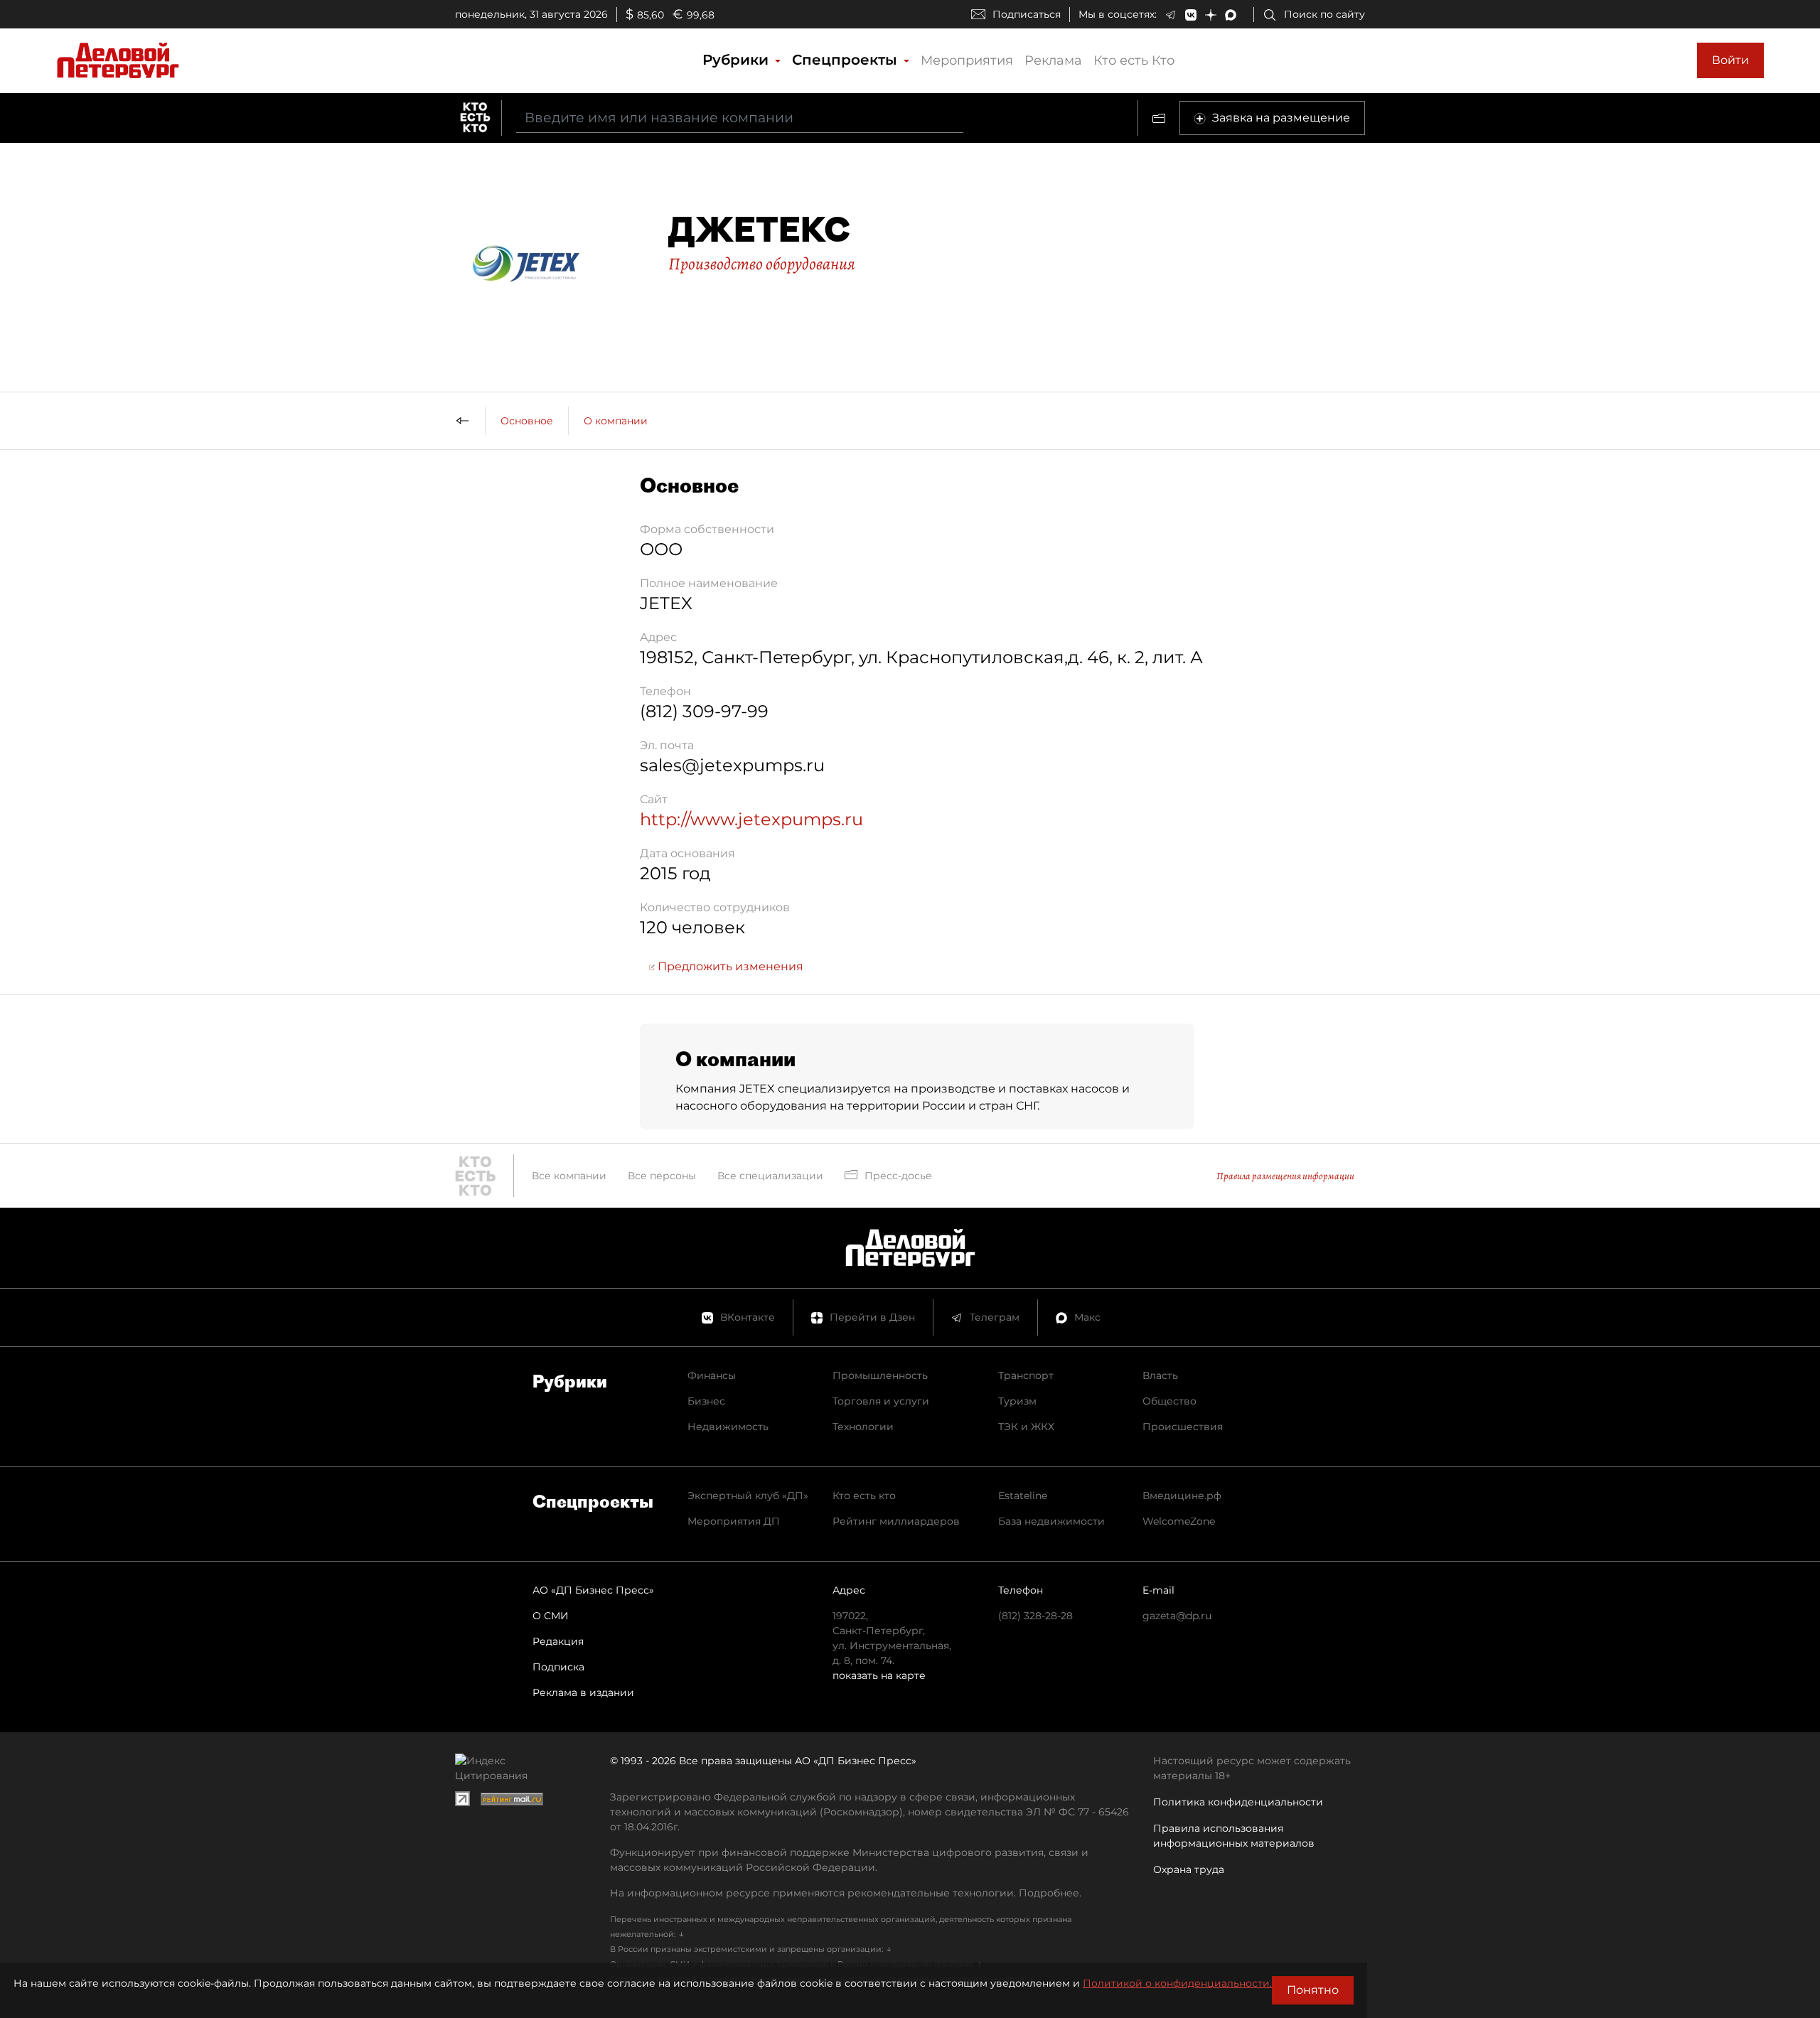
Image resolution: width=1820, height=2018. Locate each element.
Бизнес (706, 1401)
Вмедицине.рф (1182, 1496)
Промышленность (880, 1375)
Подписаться (1027, 14)
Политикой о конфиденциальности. (1177, 1983)
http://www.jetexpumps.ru (751, 819)
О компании (616, 421)
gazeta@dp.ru (1177, 1616)
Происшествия (1183, 1427)
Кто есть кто (864, 1496)
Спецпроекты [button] (847, 60)
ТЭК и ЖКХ (1026, 1427)
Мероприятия (967, 60)
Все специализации (770, 1176)
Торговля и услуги (881, 1401)
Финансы (712, 1375)
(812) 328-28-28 (1035, 1616)
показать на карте (879, 1675)
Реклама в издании (583, 1692)
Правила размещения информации (1285, 1176)
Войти (1730, 60)
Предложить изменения (729, 966)
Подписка (558, 1667)
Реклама (1053, 60)
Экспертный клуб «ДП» (748, 1496)
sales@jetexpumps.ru (732, 765)
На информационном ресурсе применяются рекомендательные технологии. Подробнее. (846, 1893)
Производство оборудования (762, 264)
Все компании (569, 1176)
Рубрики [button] (738, 60)
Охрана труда (1189, 1869)
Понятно (1313, 1990)
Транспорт (1026, 1375)
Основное (527, 421)
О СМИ (551, 1616)
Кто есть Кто (1134, 60)
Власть (1160, 1375)
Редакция (558, 1641)
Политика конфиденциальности (1238, 1802)
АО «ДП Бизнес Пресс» (593, 1590)
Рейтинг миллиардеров (896, 1521)
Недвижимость (728, 1427)
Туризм (1017, 1401)
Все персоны (662, 1176)
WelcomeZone (1179, 1521)
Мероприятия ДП (734, 1521)
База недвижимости (1051, 1521)
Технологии (863, 1427)
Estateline (1023, 1496)
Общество (1169, 1401)
